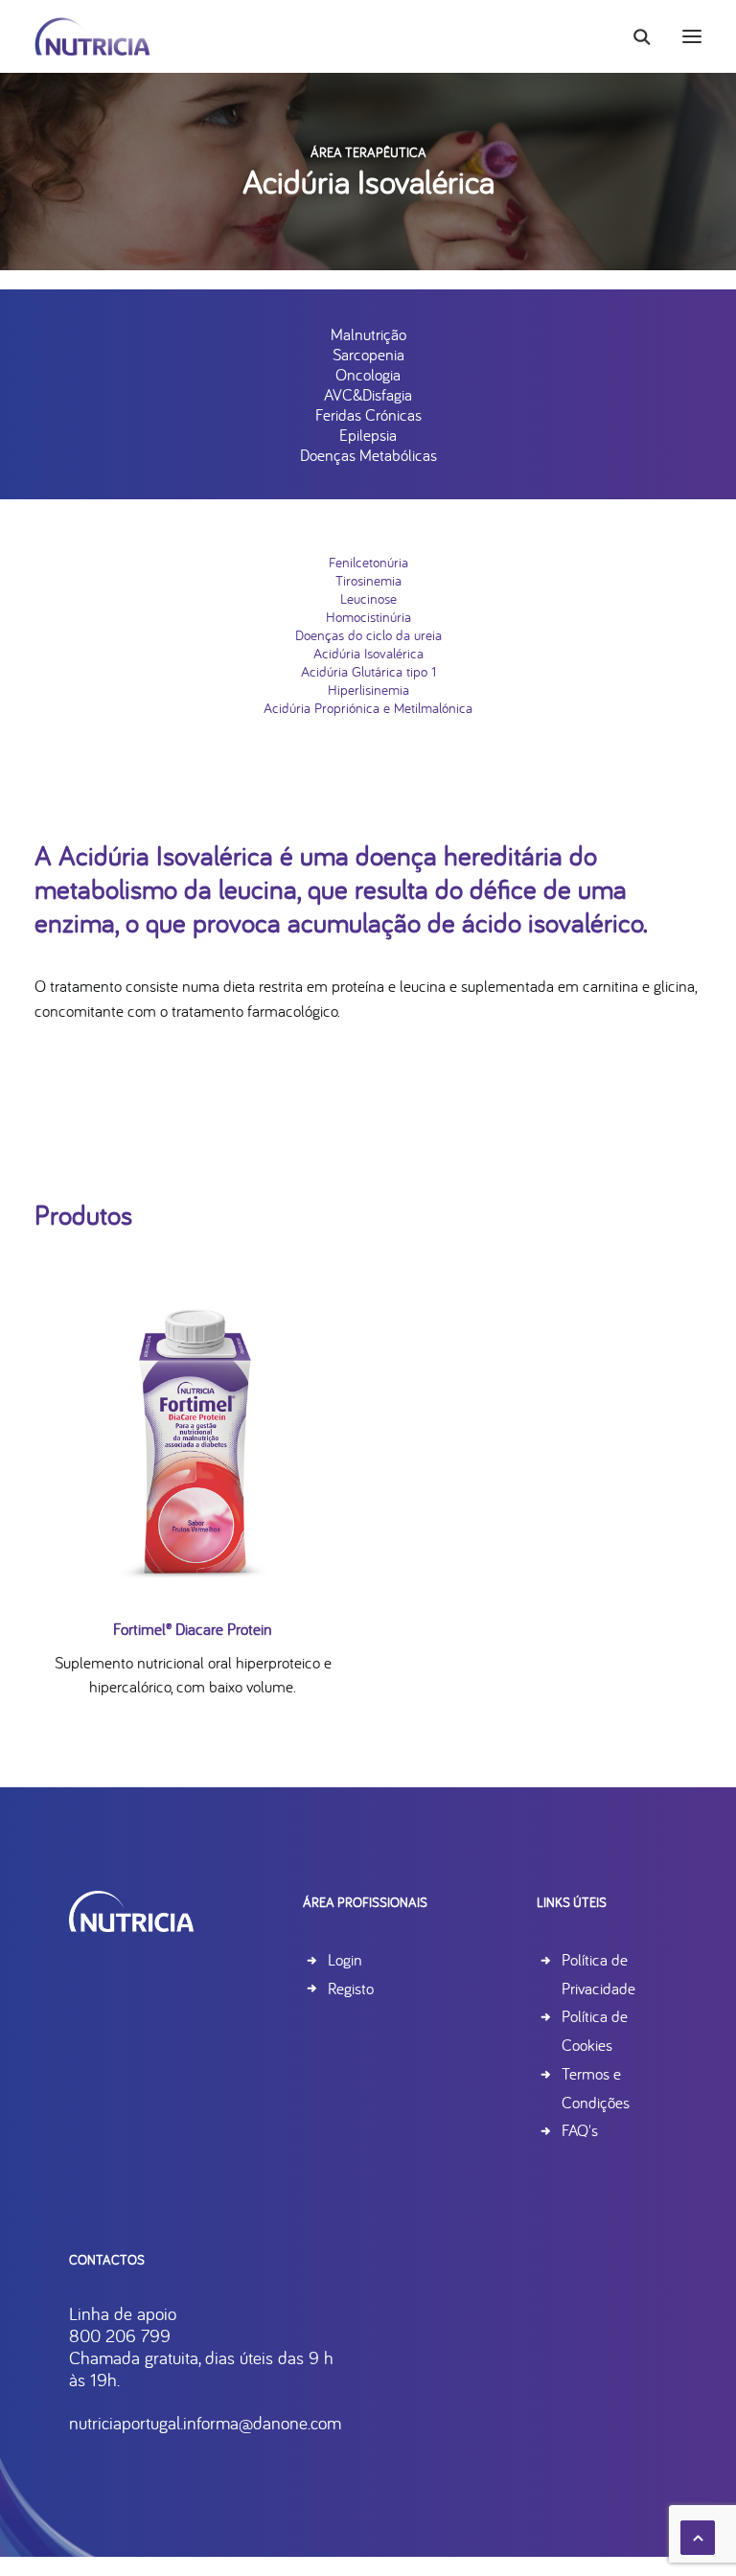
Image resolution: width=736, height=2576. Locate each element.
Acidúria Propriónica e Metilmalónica (368, 708)
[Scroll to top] (698, 2535)
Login (345, 1959)
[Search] (633, 36)
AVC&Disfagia (368, 394)
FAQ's (580, 2130)
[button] (692, 36)
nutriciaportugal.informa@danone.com (205, 2423)
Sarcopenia (368, 354)
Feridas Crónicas (368, 414)
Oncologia (368, 374)
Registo (351, 1988)
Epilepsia (368, 435)
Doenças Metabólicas (368, 455)
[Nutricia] (92, 36)
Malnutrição (368, 334)
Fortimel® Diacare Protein (193, 1629)
